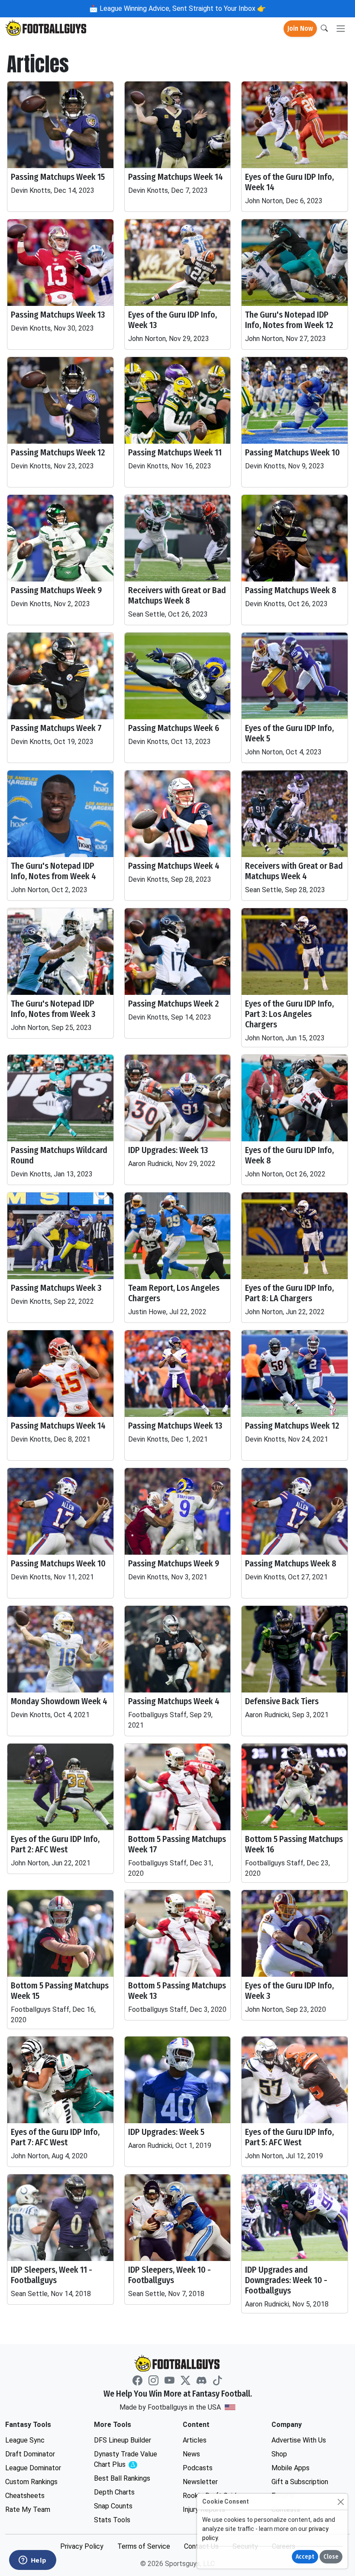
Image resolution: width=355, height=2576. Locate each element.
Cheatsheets (25, 2496)
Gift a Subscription (300, 2482)
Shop (279, 2454)
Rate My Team (28, 2509)
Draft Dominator (30, 2454)
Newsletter (200, 2482)
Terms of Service (144, 2546)
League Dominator (33, 2468)
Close (331, 2557)
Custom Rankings (31, 2482)
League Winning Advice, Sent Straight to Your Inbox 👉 (182, 8)
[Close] (340, 2502)
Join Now (300, 28)
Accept (305, 2557)
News (191, 2454)
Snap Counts (113, 2506)
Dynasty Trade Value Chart (128, 2460)
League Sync (25, 2440)
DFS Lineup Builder (123, 2440)
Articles (195, 2440)
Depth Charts (114, 2492)
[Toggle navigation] (341, 29)
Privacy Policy (82, 2546)
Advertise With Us (299, 2440)
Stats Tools (112, 2520)
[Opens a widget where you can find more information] (32, 2561)
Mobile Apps (290, 2468)
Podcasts (198, 2468)
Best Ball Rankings (122, 2478)
